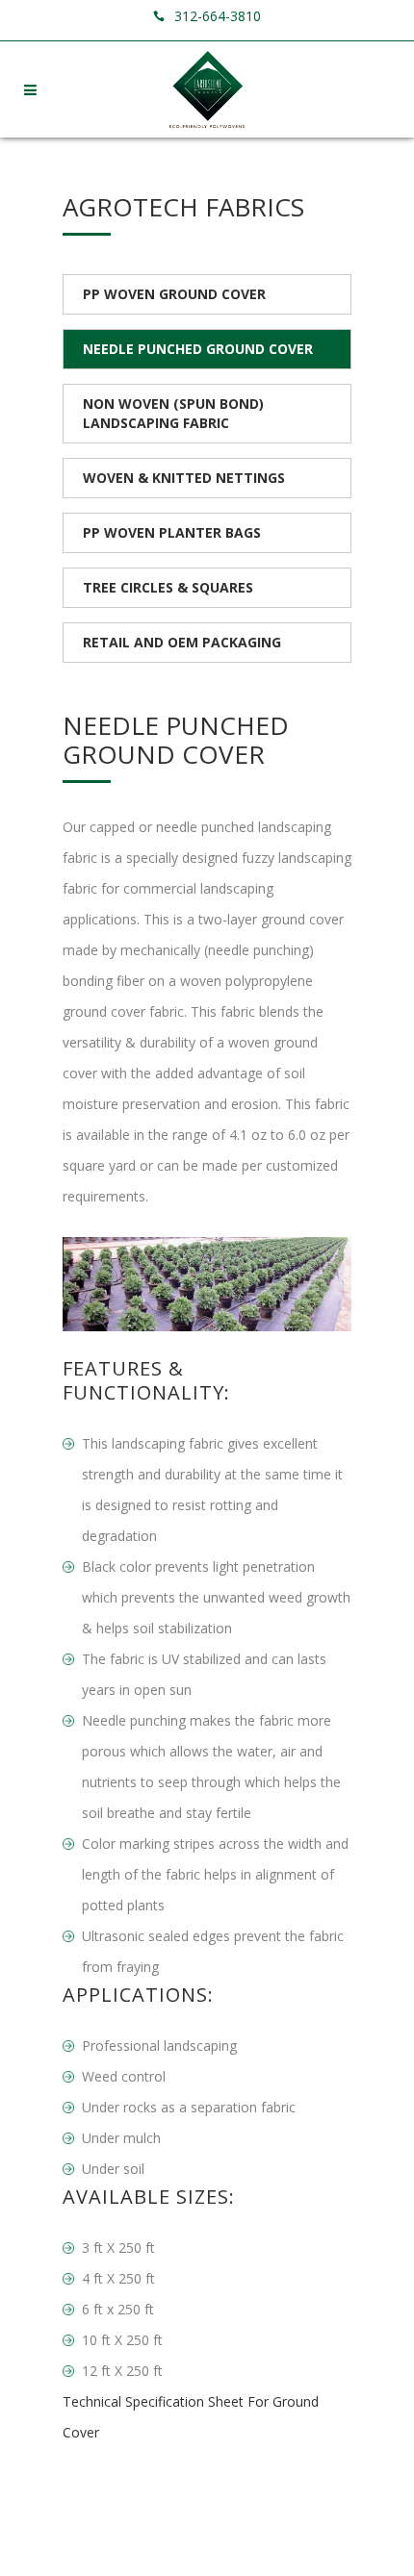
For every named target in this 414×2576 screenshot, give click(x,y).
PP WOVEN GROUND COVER (174, 294)
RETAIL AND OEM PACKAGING (182, 642)
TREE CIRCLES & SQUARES (168, 587)
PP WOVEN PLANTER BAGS (172, 532)
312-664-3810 (218, 16)
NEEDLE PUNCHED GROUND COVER (198, 349)
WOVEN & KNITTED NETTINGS (184, 478)
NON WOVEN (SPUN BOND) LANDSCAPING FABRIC (173, 413)
